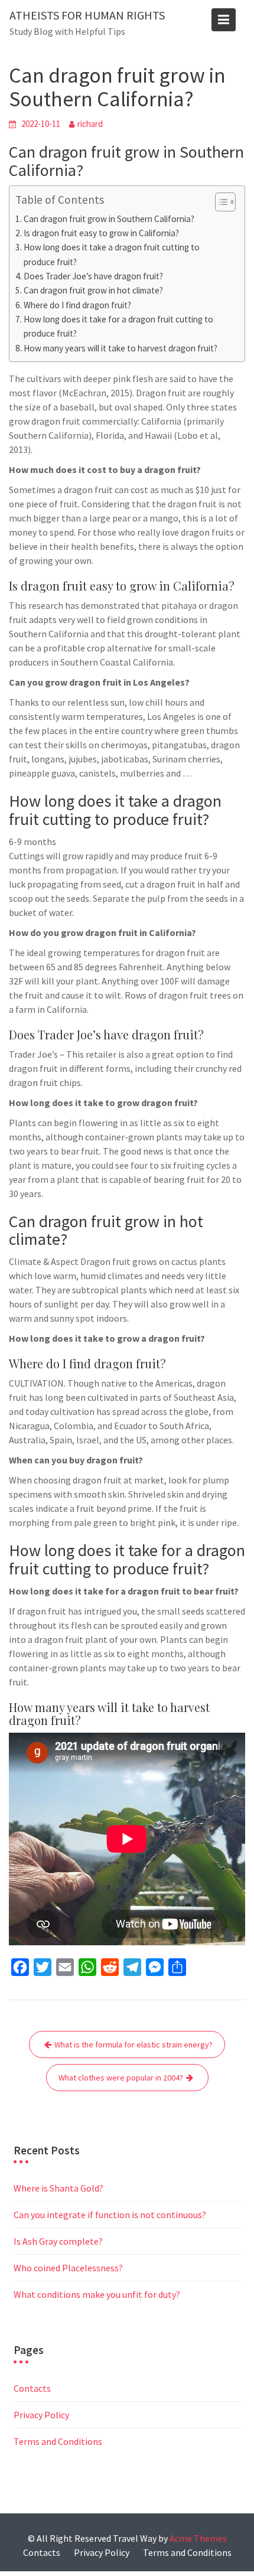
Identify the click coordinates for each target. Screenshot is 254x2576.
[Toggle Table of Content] (219, 202)
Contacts (32, 2388)
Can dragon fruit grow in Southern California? (109, 219)
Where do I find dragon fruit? (77, 305)
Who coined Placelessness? (68, 2268)
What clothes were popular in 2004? (121, 2078)
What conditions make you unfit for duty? (97, 2294)
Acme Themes (198, 2538)
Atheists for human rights (87, 15)
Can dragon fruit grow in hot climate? (93, 290)
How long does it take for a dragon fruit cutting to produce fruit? (118, 326)
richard (90, 124)
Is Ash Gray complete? (58, 2241)
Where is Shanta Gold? (58, 2188)
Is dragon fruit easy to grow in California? (101, 233)
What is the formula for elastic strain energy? (133, 2045)
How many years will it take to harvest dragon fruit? (121, 348)
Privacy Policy (41, 2415)
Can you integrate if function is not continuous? (110, 2215)
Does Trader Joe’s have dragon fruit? (93, 276)
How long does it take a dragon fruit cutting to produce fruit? (112, 254)
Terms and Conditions (58, 2441)
